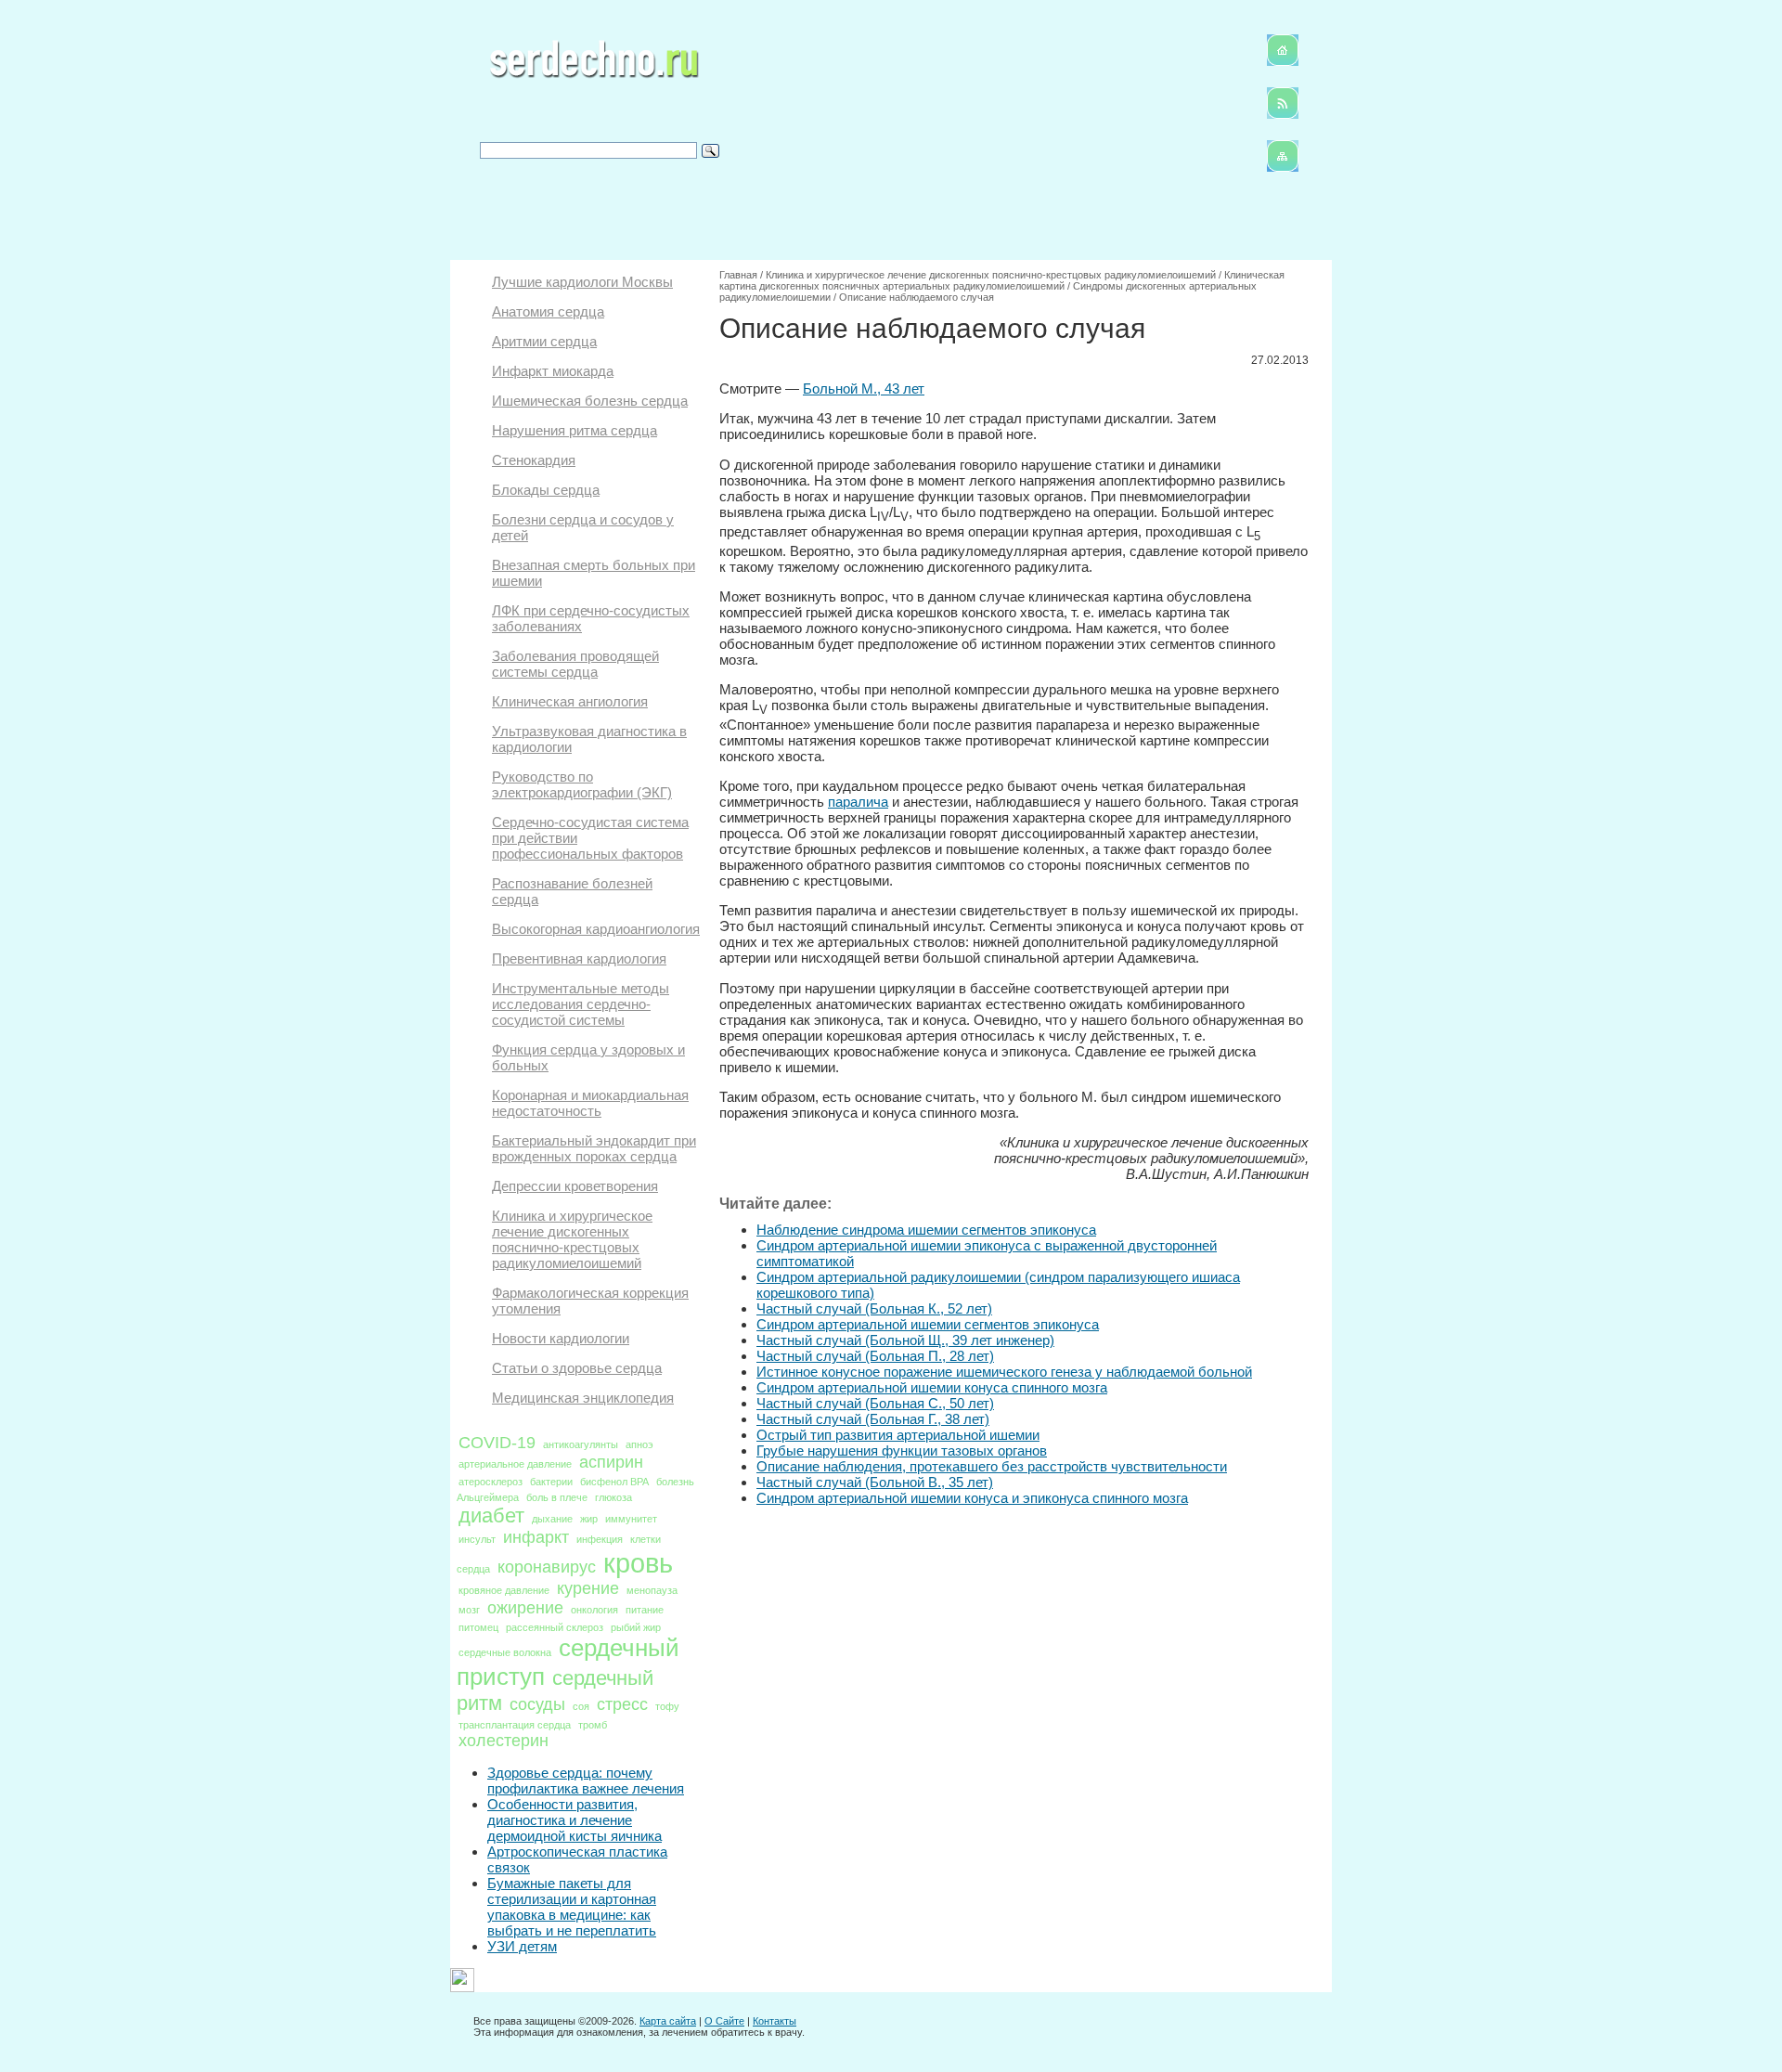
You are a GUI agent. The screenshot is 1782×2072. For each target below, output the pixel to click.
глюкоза (613, 1497)
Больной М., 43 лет (864, 388)
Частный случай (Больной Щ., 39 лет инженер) (905, 1340)
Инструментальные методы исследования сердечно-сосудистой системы (581, 1004)
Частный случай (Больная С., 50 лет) (875, 1403)
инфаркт (536, 1537)
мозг (469, 1610)
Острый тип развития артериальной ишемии (898, 1435)
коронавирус (547, 1567)
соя (581, 1706)
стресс (622, 1704)
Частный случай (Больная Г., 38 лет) (873, 1419)
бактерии (551, 1482)
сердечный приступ (568, 1662)
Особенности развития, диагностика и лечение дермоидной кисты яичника (575, 1820)
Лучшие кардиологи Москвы (582, 282)
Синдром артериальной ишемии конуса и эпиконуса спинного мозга (972, 1498)
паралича (858, 802)
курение (588, 1588)
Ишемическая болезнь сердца (590, 401)
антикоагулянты (581, 1444)
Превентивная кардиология (579, 958)
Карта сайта (668, 2021)
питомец (478, 1627)
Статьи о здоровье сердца (577, 1368)
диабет (491, 1515)
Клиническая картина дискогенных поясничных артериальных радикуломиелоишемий (1002, 280)
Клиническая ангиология (570, 701)
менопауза (652, 1590)
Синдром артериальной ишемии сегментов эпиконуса (928, 1324)
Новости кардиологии (561, 1338)
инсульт (477, 1539)
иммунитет (631, 1519)
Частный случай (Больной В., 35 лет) (875, 1482)
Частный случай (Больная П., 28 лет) (875, 1356)
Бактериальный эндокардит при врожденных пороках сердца (594, 1148)
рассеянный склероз (555, 1627)
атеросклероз (491, 1482)
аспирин (611, 1462)
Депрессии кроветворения (575, 1186)
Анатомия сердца (548, 311)
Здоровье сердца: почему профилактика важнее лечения (586, 1781)
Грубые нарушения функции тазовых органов (902, 1450)
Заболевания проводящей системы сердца (575, 664)
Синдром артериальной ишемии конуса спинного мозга (932, 1387)
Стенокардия (534, 460)
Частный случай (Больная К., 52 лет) (874, 1308)
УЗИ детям (522, 1946)
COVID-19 (497, 1443)
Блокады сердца (546, 490)
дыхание (552, 1519)
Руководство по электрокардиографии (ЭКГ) (582, 784)
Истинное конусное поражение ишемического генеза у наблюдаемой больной (1004, 1372)
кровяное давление (504, 1590)
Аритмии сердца (544, 341)
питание (645, 1610)
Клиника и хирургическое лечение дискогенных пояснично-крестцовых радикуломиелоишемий (572, 1239)
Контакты (775, 2021)
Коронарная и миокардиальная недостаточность (590, 1103)
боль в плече (557, 1497)
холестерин (504, 1741)
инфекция (600, 1539)
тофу (667, 1706)
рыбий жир (636, 1627)
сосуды (537, 1704)
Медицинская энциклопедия (583, 1398)
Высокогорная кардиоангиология (596, 929)
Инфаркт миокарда (553, 371)
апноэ (639, 1444)
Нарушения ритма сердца (575, 430)
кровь (638, 1563)
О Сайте (724, 2021)
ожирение (525, 1608)
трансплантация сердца (515, 1725)
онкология (594, 1610)
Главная (738, 275)
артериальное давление (515, 1464)
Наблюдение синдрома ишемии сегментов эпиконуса (926, 1230)
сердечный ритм (555, 1690)
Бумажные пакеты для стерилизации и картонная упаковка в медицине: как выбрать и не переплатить (572, 1907)
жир (589, 1519)
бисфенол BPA (614, 1482)
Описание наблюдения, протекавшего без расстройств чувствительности (992, 1466)
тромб (593, 1725)
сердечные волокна (505, 1652)
